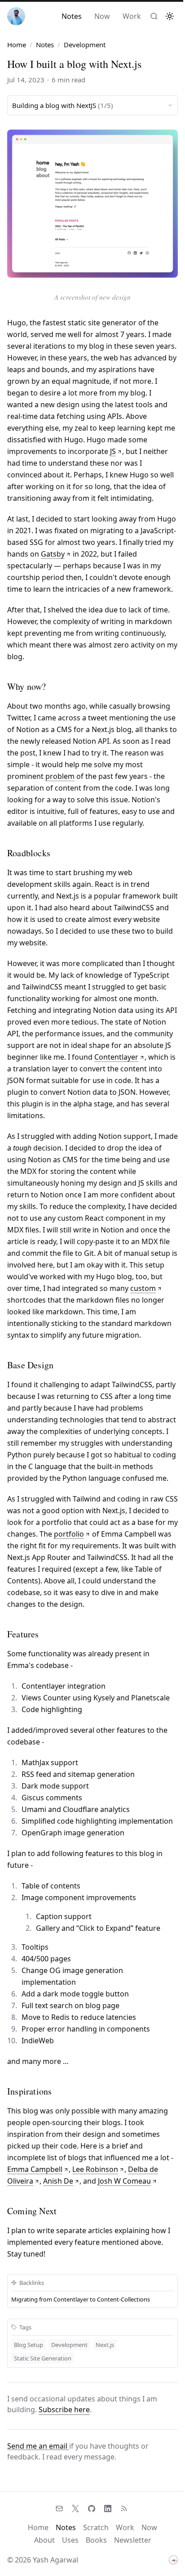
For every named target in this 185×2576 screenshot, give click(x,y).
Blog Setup (29, 2345)
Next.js (105, 2345)
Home (17, 45)
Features (23, 1634)
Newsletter (133, 2540)
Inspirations (29, 2091)
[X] (75, 2509)
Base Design (30, 1365)
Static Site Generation (43, 2358)
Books (96, 2540)
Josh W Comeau (124, 2181)
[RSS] (124, 2509)
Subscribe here (64, 2410)
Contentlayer (116, 1057)
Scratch (96, 2527)
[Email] (59, 2509)
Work (132, 16)
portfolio (69, 1534)
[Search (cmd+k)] (154, 16)
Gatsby (53, 554)
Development (69, 2345)
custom (143, 1288)
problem (60, 776)
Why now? (27, 686)
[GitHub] (92, 2509)
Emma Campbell (35, 2169)
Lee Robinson (95, 2169)
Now (102, 16)
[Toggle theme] (170, 16)
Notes (72, 16)
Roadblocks (29, 853)
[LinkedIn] (108, 2509)
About (44, 2540)
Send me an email (38, 2446)
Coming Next (32, 2211)
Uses (70, 2540)
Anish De (58, 2181)
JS (113, 451)
